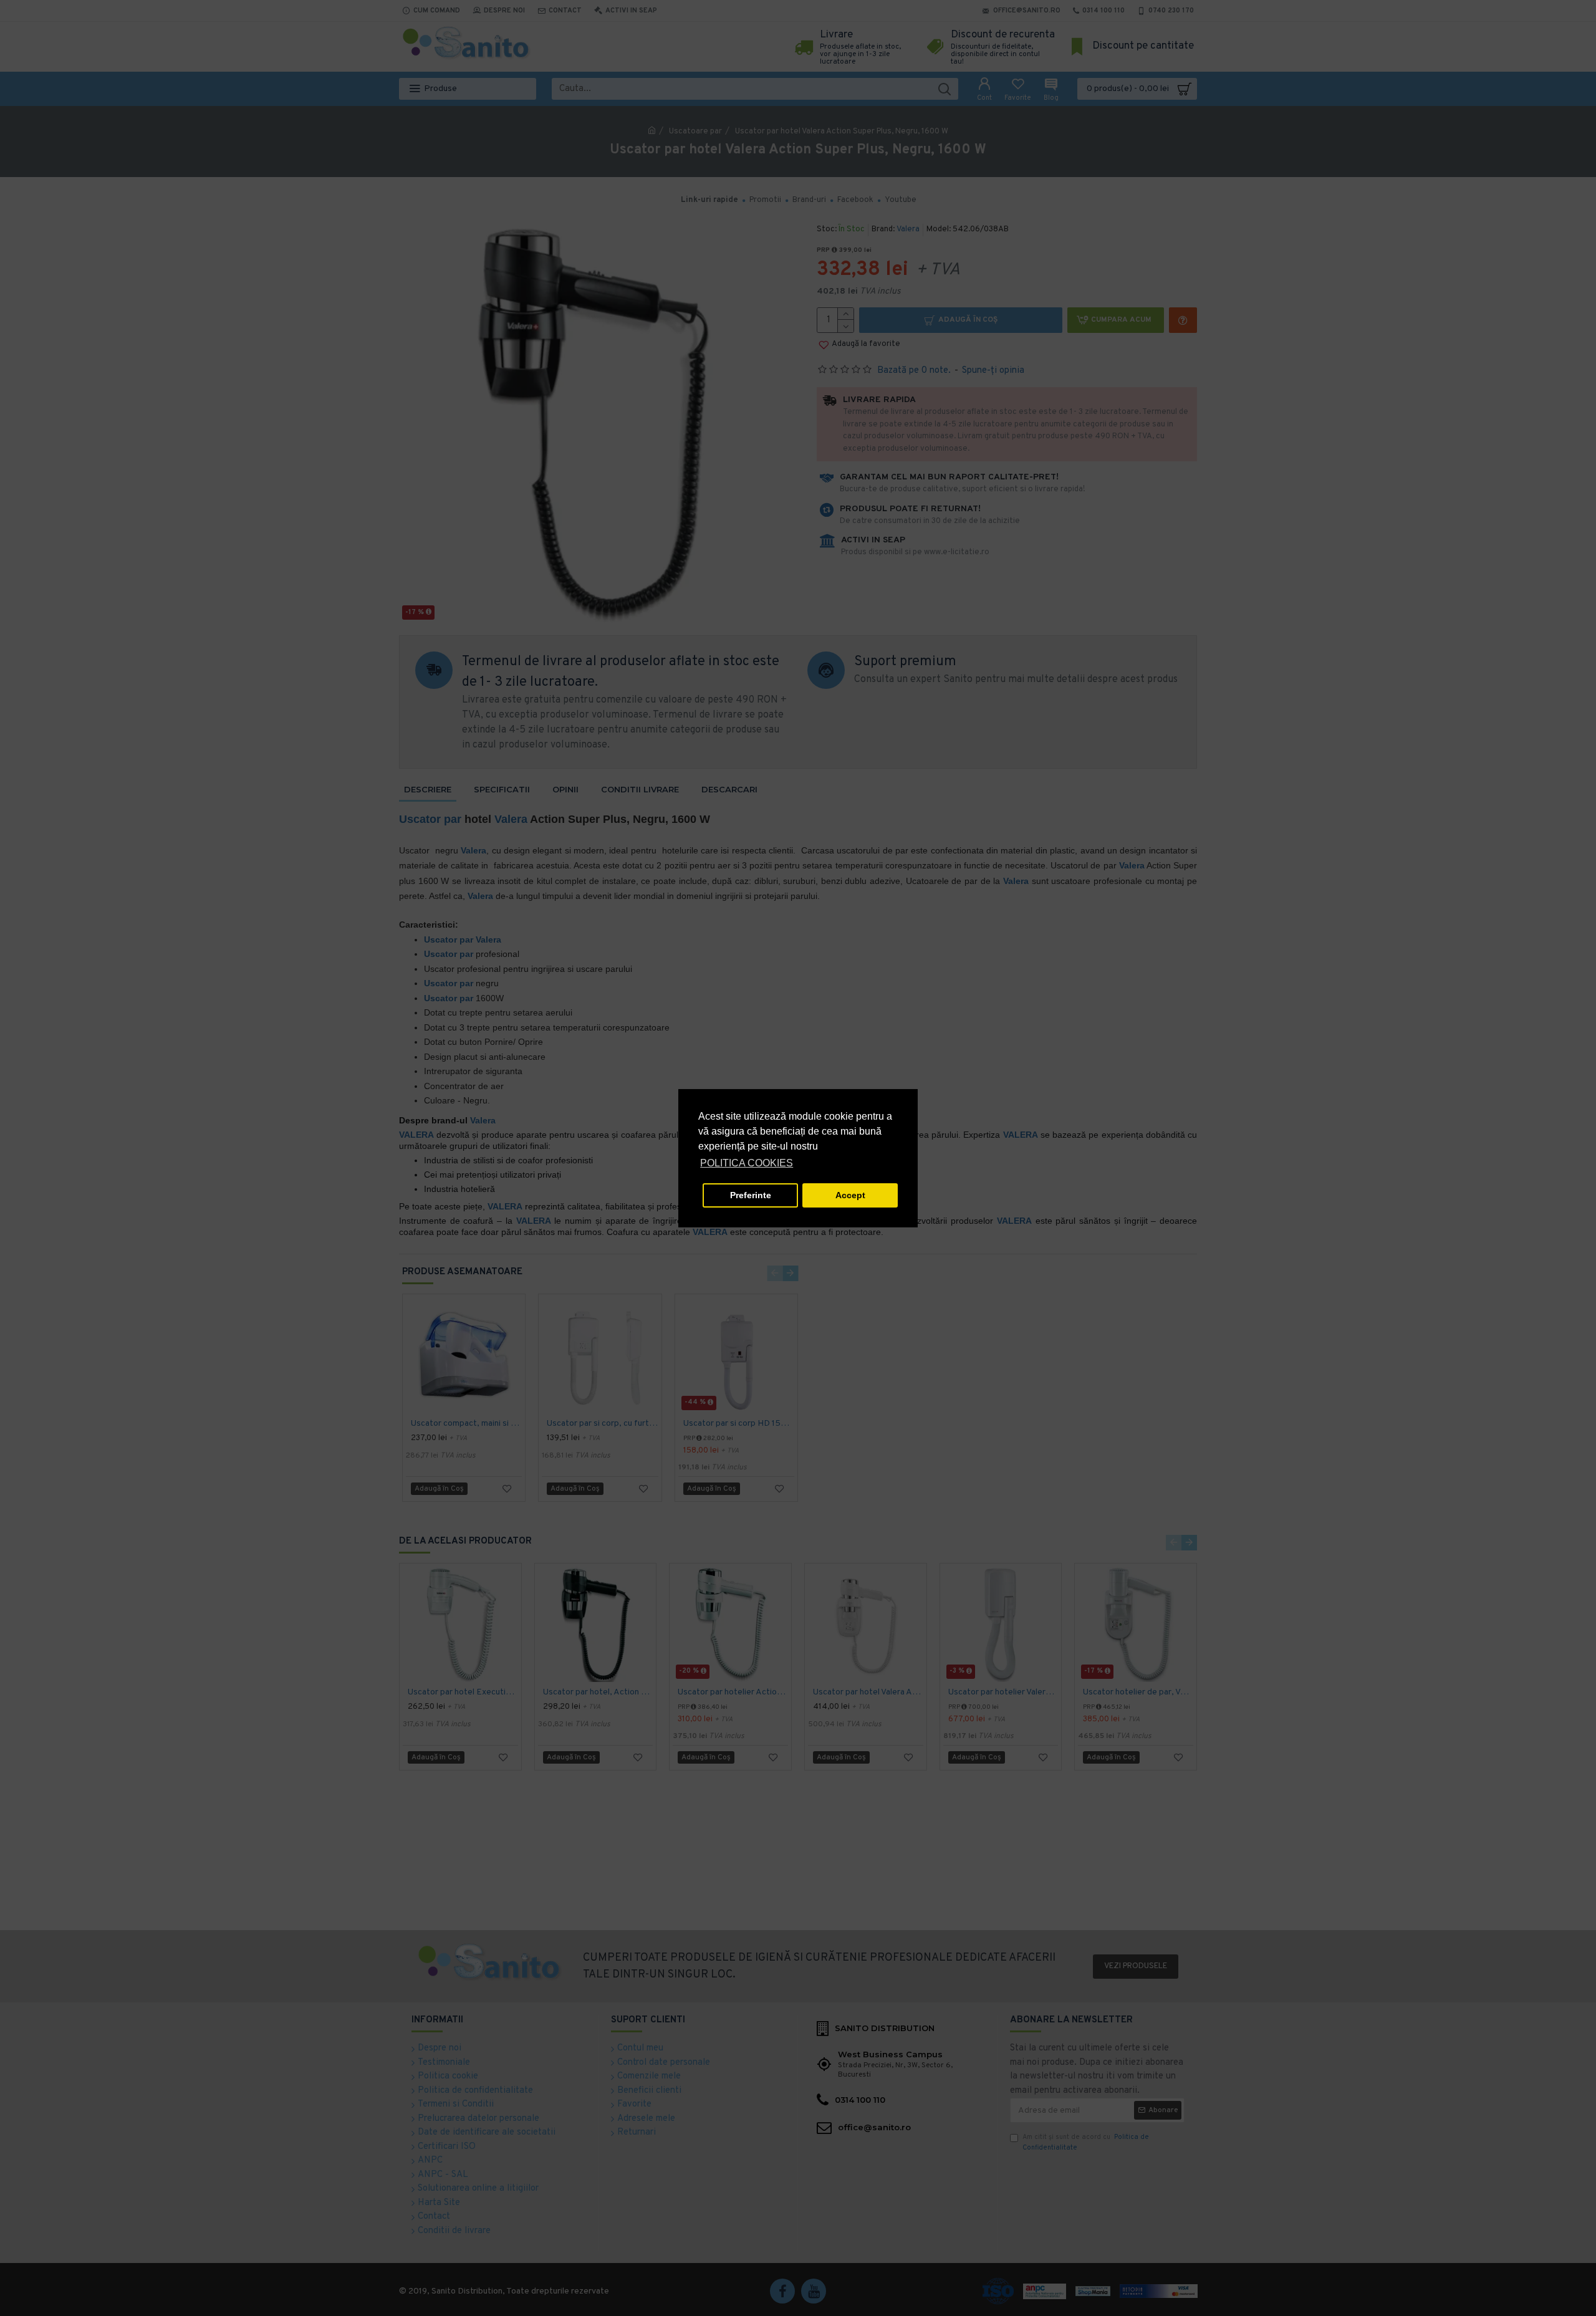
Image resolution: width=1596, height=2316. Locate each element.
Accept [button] (850, 1195)
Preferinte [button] (751, 1195)
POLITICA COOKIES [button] (747, 1163)
